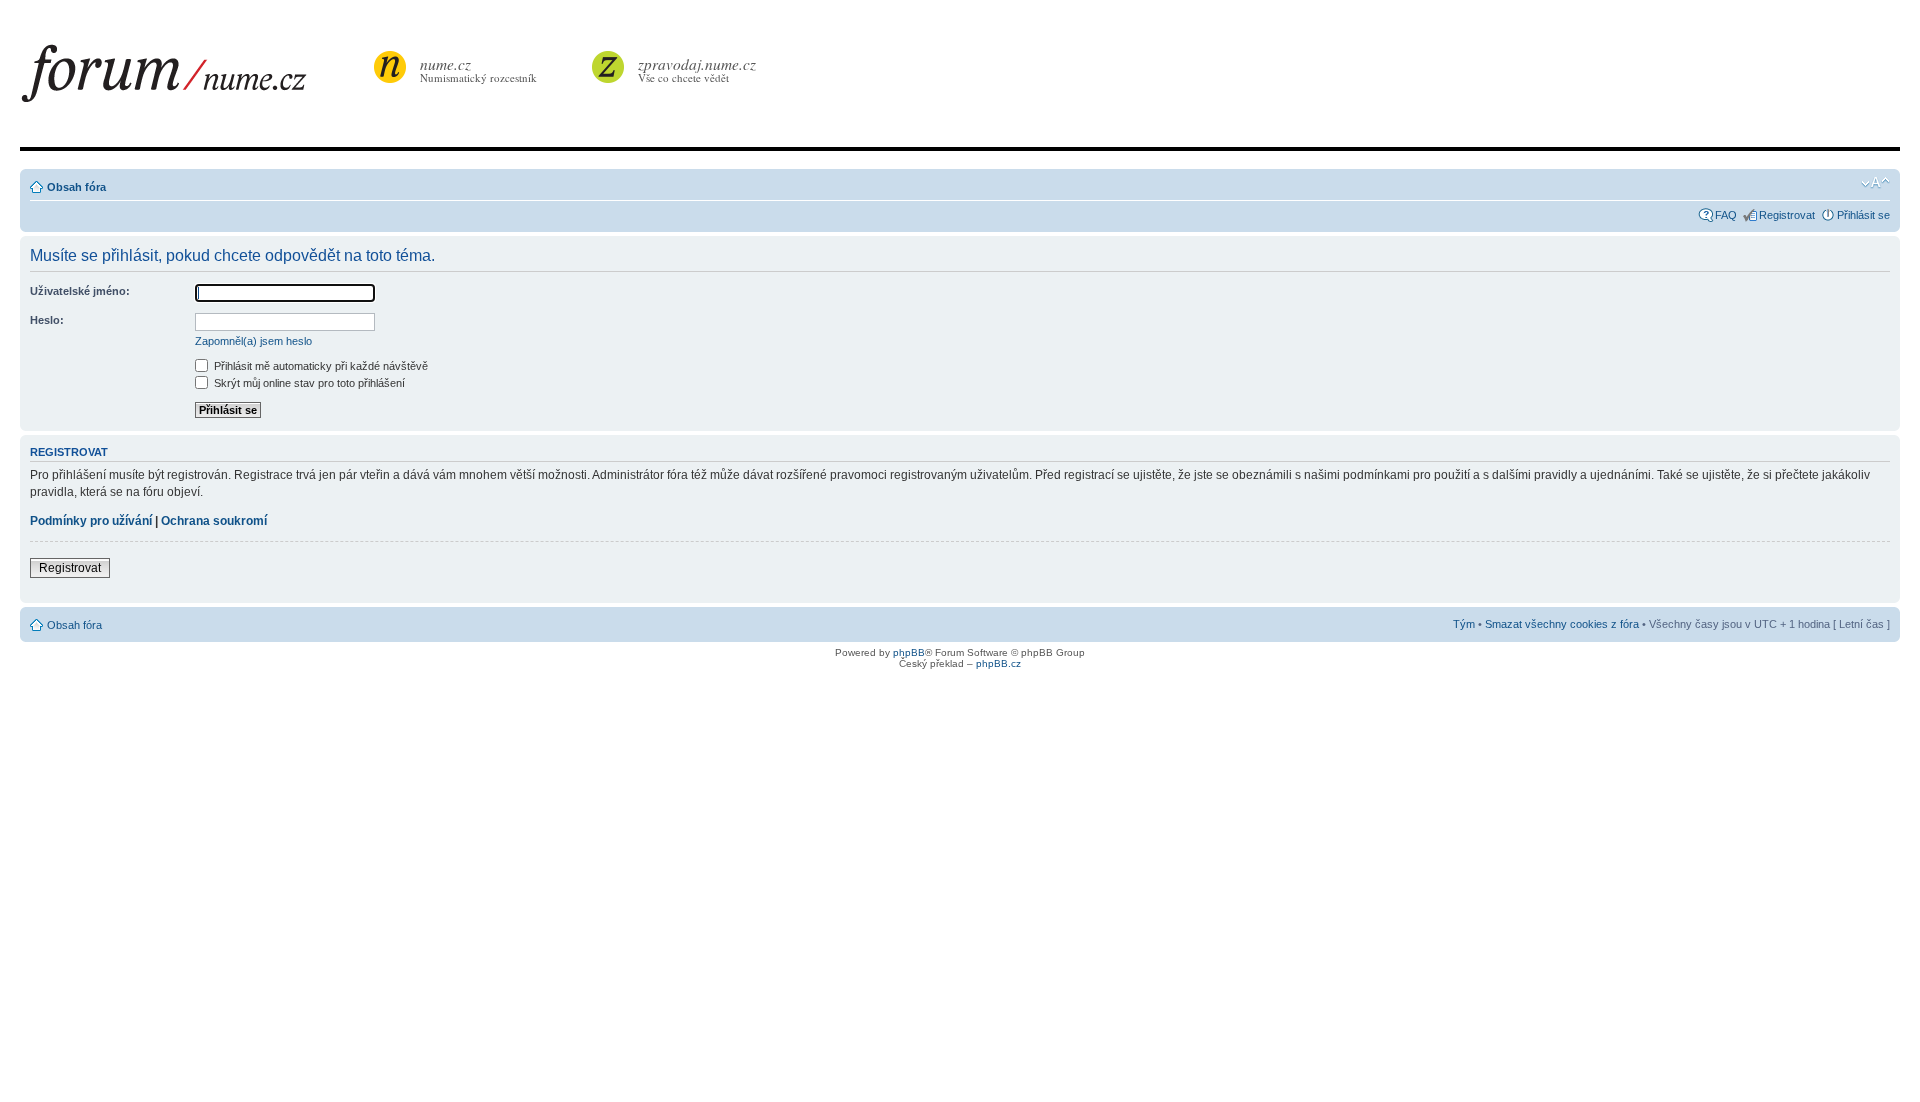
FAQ (1726, 215)
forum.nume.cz (195, 79)
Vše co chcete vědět (697, 69)
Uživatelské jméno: (80, 291)
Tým (1464, 624)
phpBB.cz (998, 663)
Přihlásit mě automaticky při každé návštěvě (319, 366)
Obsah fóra (76, 187)
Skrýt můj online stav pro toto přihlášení (308, 383)
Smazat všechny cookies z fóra (1562, 624)
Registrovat (1787, 215)
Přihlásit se (1863, 215)
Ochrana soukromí (214, 521)
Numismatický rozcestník (478, 69)
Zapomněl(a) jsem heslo (253, 341)
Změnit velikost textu (1875, 183)
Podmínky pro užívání (91, 521)
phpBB (909, 652)
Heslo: (47, 320)
